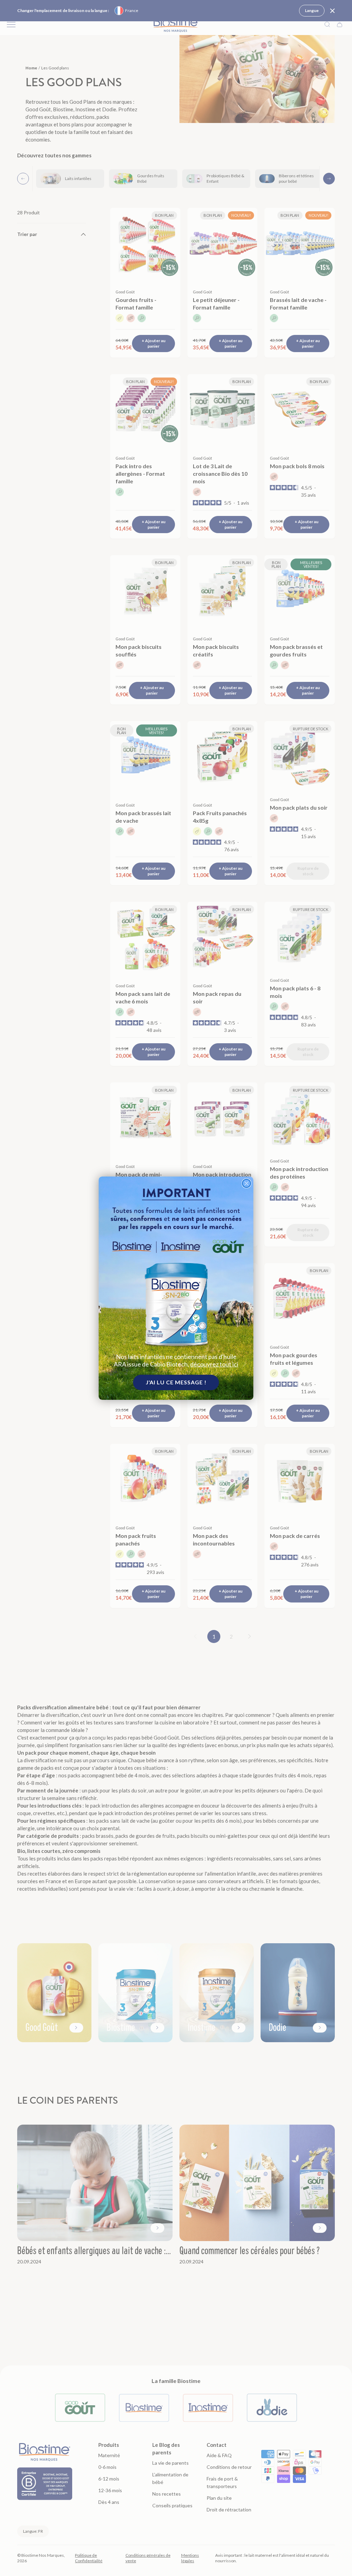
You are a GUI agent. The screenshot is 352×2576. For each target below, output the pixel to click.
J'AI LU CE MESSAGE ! (176, 1382)
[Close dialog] (246, 1183)
